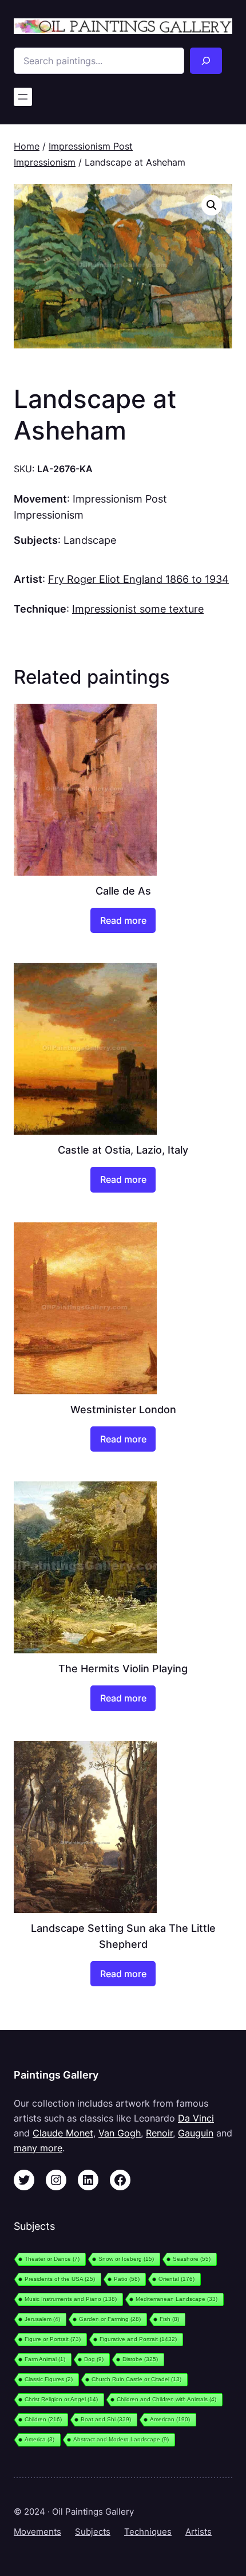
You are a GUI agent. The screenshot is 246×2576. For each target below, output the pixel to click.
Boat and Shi (106, 2419)
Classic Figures (49, 2379)
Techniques (148, 2532)
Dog (94, 2359)
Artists (199, 2532)
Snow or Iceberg (126, 2259)
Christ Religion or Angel (61, 2399)
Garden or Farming (110, 2319)
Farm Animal (45, 2359)
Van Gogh (120, 2133)
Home (27, 146)
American (170, 2419)
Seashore (192, 2259)
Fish (169, 2319)
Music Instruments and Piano (71, 2299)
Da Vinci (196, 2118)
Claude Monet (63, 2133)
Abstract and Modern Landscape (121, 2439)
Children (43, 2419)
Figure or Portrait (53, 2339)
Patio (127, 2279)
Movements (37, 2532)
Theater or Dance (52, 2259)
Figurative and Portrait (138, 2339)
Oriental (176, 2279)
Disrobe (140, 2359)
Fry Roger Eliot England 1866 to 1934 (138, 579)
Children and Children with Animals (166, 2399)
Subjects (93, 2532)
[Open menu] (23, 97)
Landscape (90, 540)
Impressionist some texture (138, 609)
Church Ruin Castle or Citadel (136, 2379)
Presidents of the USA (60, 2279)
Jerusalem (42, 2319)
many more (38, 2148)
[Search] (206, 61)
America (39, 2439)
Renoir (159, 2133)
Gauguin (196, 2133)
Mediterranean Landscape (176, 2299)
